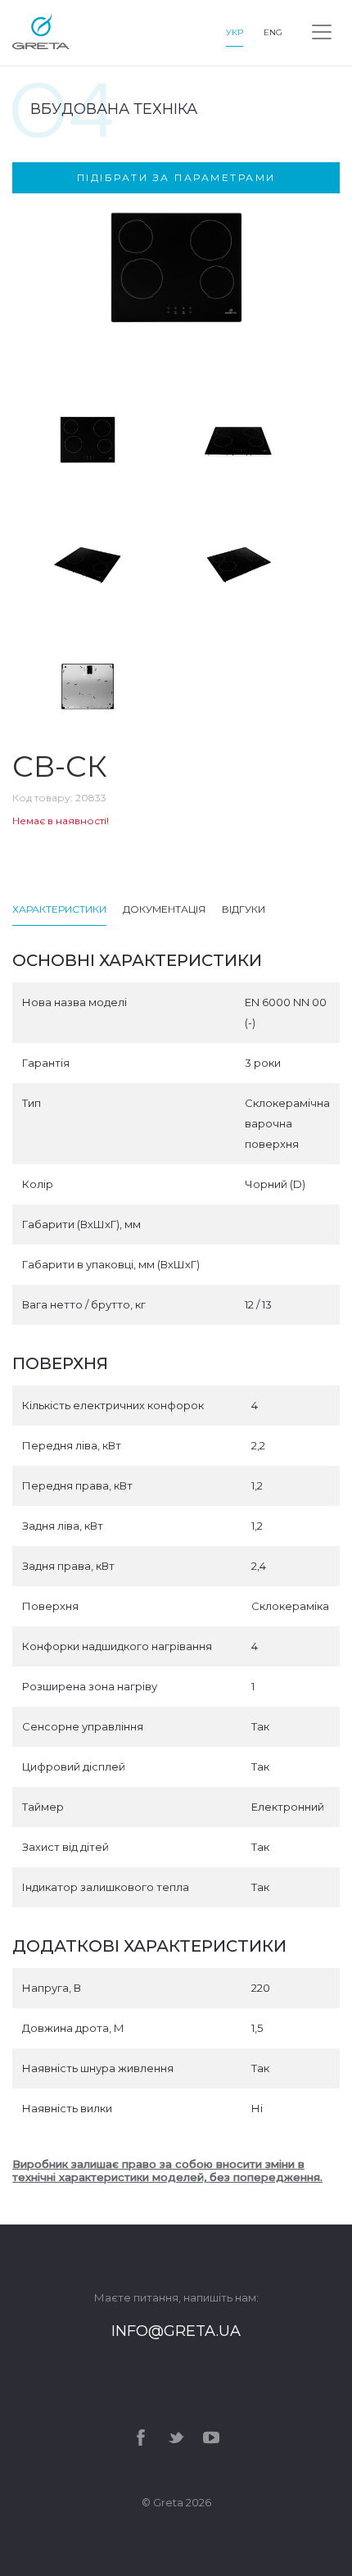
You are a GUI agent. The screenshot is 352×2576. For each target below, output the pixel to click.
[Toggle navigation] (322, 32)
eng (273, 32)
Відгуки (244, 909)
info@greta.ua (176, 2331)
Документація (164, 909)
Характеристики (59, 909)
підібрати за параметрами (176, 177)
